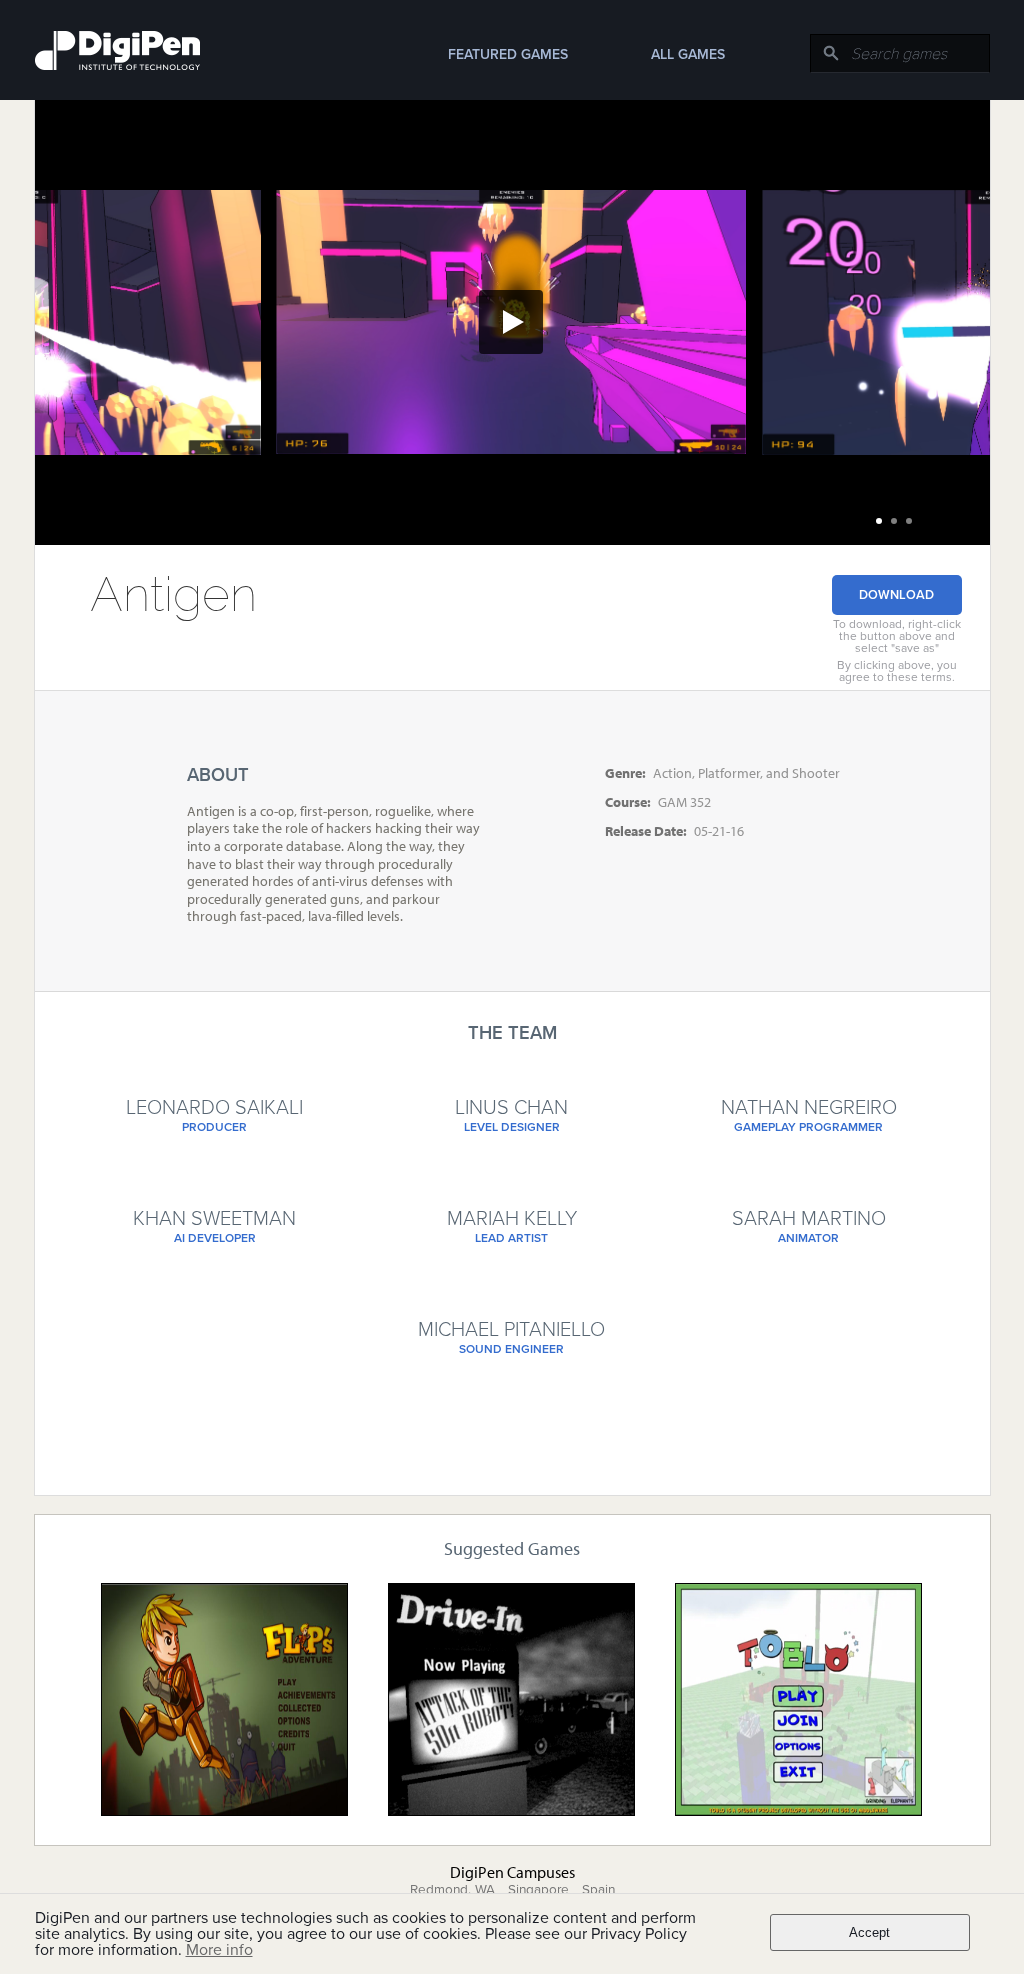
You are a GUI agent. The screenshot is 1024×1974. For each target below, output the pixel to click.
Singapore (538, 1890)
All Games (688, 54)
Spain (598, 1890)
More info (219, 1950)
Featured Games (508, 54)
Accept (869, 1932)
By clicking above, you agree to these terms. (897, 671)
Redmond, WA (452, 1890)
